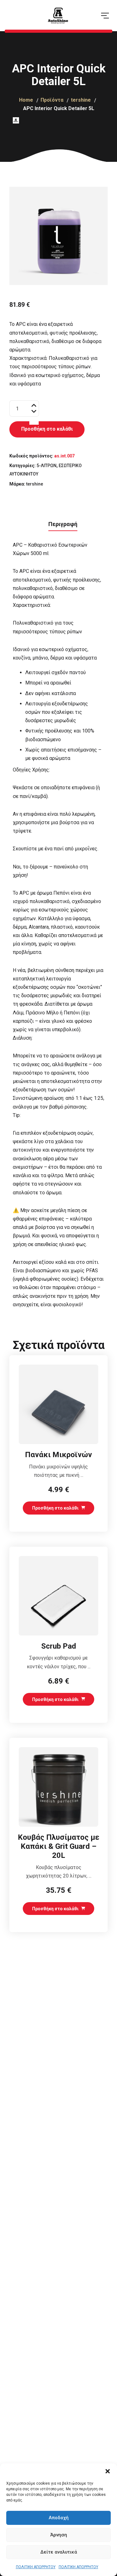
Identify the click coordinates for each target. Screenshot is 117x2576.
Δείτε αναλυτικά (59, 2552)
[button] (108, 2471)
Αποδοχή (59, 2518)
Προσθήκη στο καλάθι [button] (55, 1508)
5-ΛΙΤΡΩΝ (46, 466)
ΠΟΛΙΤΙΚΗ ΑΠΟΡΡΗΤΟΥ (36, 2567)
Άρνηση (59, 2535)
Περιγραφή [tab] (63, 524)
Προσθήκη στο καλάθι (47, 429)
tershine (35, 484)
